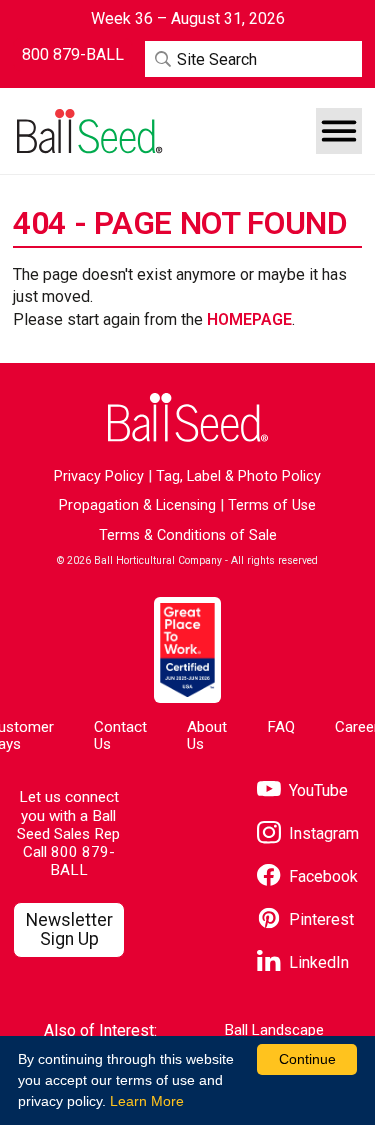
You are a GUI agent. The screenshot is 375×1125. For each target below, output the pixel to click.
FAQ (281, 727)
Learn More (147, 1101)
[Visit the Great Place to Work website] (187, 649)
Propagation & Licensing (137, 505)
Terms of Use (272, 505)
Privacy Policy (99, 476)
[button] (339, 131)
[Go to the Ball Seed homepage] (88, 131)
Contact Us (120, 735)
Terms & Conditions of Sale (188, 535)
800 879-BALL (82, 861)
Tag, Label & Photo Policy (238, 476)
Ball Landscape (274, 1030)
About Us (207, 735)
